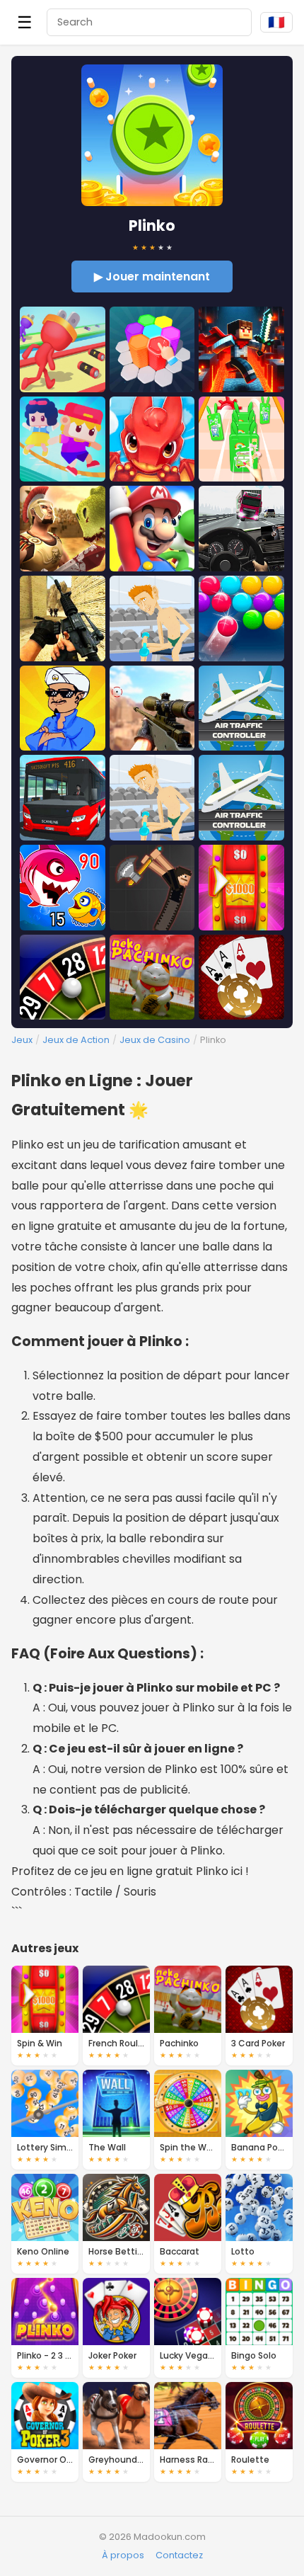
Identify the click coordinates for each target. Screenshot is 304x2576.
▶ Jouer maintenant (152, 277)
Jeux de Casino (155, 1040)
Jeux (22, 1040)
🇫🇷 (276, 22)
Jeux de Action (76, 1040)
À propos (123, 2555)
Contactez (179, 2555)
